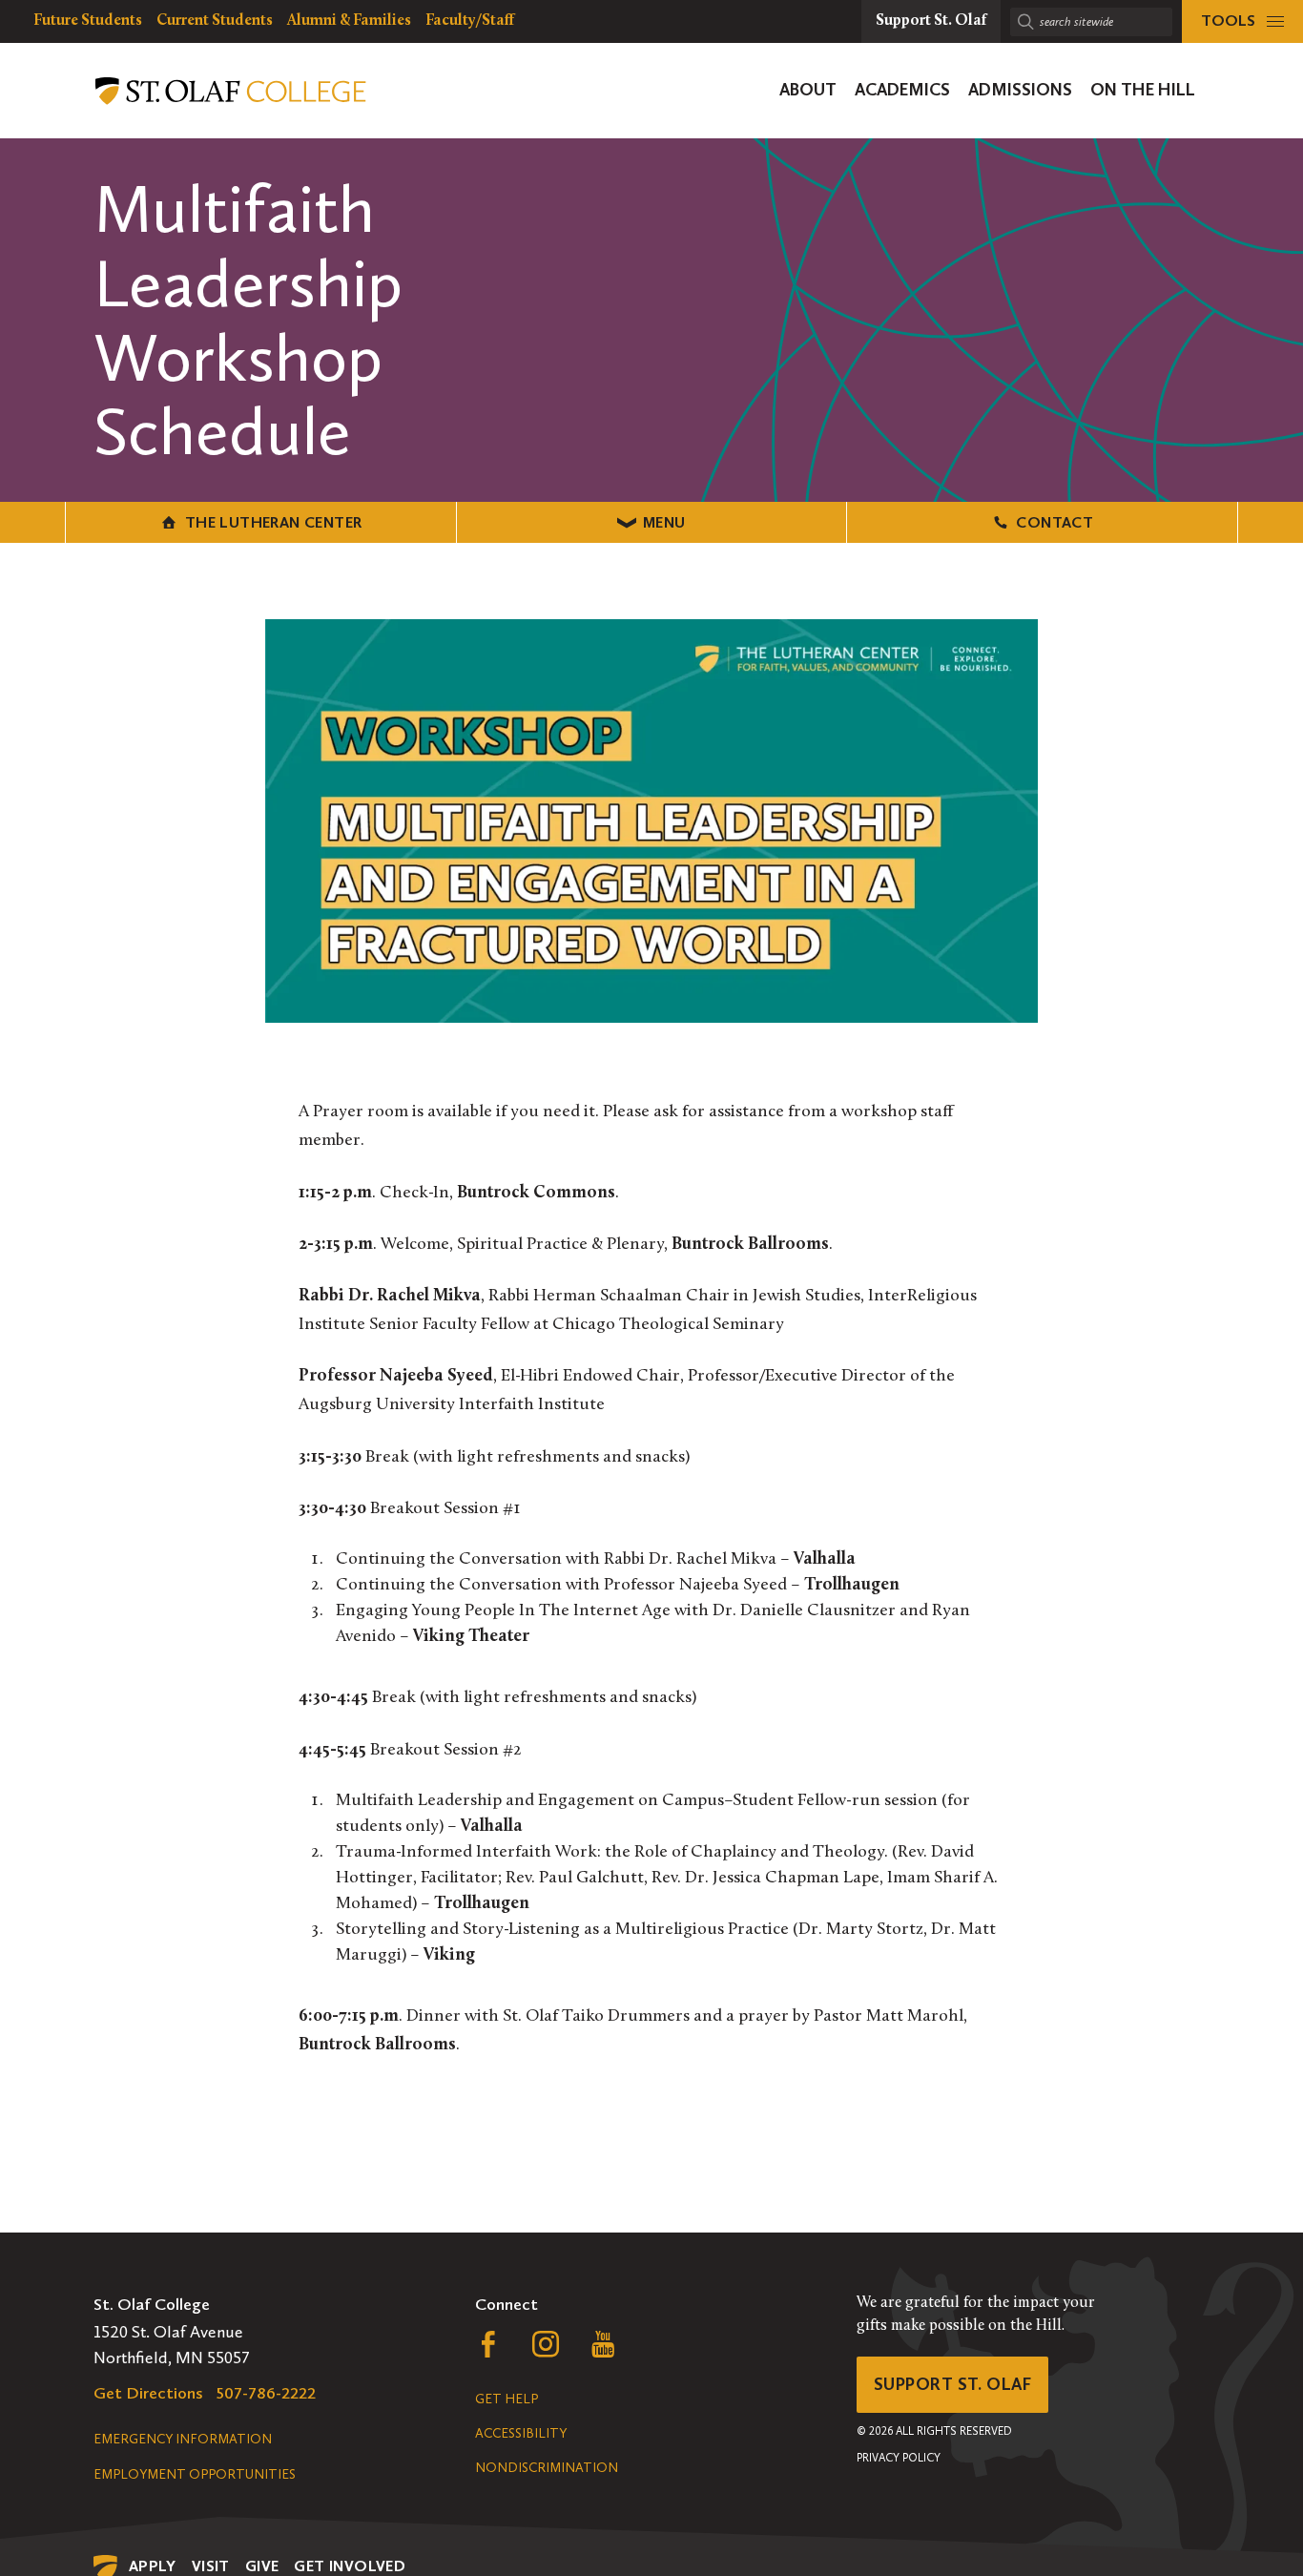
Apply (153, 2566)
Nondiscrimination (547, 2468)
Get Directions (148, 2393)
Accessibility (521, 2433)
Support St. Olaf (952, 2384)
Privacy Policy (899, 2458)
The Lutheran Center (274, 522)
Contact (1055, 522)
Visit (211, 2566)
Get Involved (350, 2566)
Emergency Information (183, 2439)
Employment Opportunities (195, 2474)
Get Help (507, 2399)
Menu (664, 522)
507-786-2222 (266, 2393)
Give (262, 2566)
